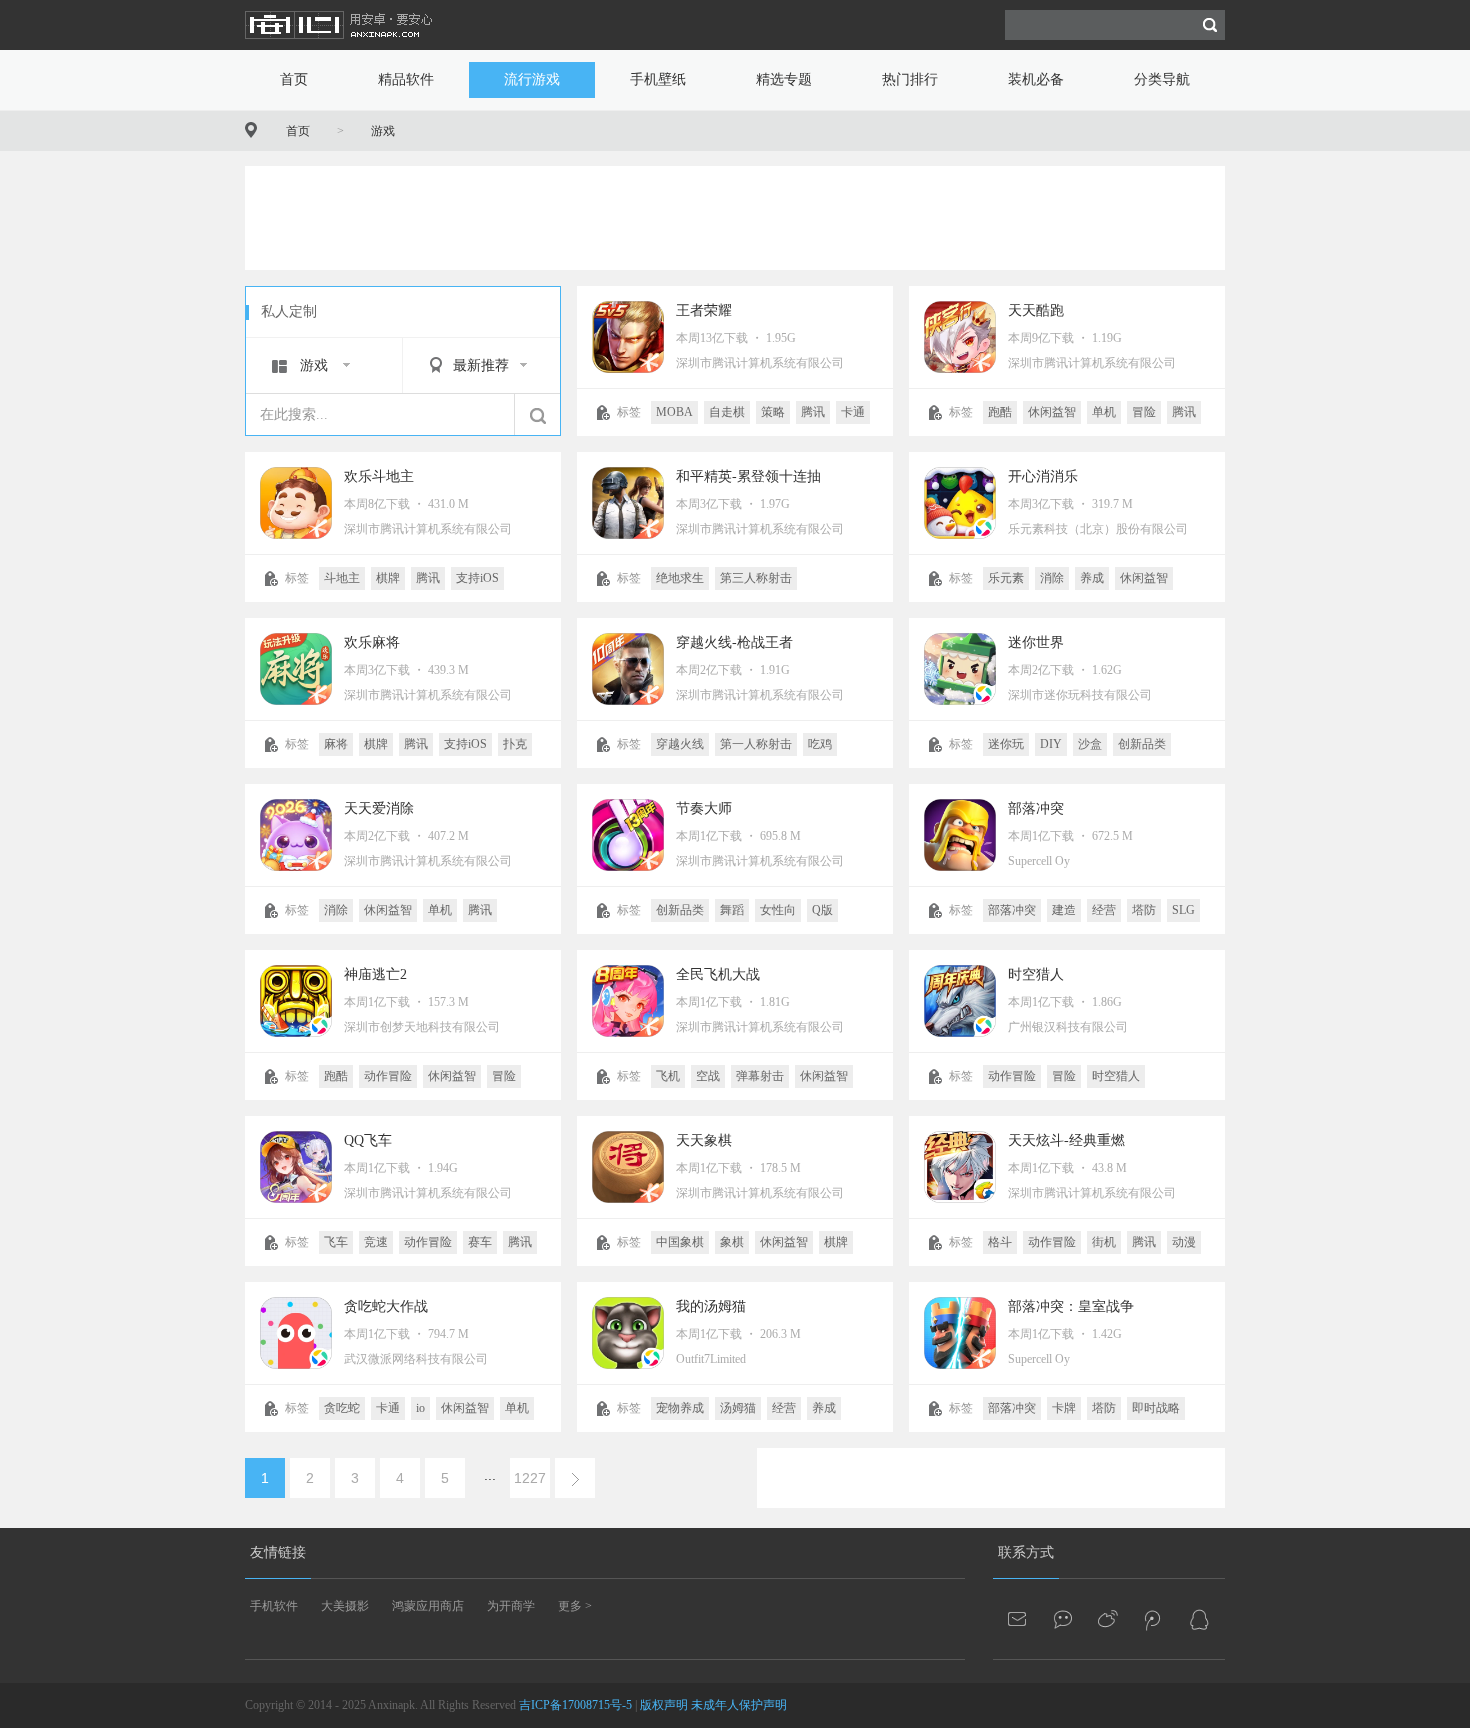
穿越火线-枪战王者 (734, 642)
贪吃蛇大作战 (386, 1306)
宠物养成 (680, 1408)
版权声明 (664, 1705)
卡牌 (1064, 1408)
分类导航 (1162, 79)
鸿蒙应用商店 (428, 1606)
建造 (1064, 910)
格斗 (1000, 1242)
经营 (1104, 910)
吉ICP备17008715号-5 (575, 1705)
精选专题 (784, 79)
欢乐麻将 (372, 642)
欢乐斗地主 (379, 476)
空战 (708, 1076)
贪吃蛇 (342, 1408)
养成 (1092, 578)
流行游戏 (532, 79)
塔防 (1144, 910)
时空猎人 (1036, 974)
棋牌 (388, 578)
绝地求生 (680, 578)
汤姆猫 (738, 1408)
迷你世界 (1036, 642)
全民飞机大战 (718, 974)
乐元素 (1006, 578)
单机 (1104, 412)
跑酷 (1000, 412)
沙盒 (1090, 744)
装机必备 (1036, 79)
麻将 (336, 744)
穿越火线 (680, 744)
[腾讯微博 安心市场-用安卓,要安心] (1154, 1619)
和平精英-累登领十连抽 (748, 476)
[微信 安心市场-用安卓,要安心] (1064, 1619)
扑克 (515, 744)
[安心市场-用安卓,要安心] (340, 46)
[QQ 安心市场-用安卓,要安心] (1199, 1619)
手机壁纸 (658, 79)
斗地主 (342, 578)
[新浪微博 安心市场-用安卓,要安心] (1109, 1619)
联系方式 (1026, 1552)
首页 (294, 79)
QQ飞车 (368, 1140)
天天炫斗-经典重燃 (1066, 1140)
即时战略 (1156, 1408)
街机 (1104, 1242)
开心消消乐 (1043, 476)
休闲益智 (1052, 412)
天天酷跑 (1036, 310)
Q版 (822, 910)
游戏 (383, 131)
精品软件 (406, 79)
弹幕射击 (760, 1076)
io (420, 1408)
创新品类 (1142, 744)
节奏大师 (704, 808)
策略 (773, 412)
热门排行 (910, 79)
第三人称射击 (756, 578)
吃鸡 (820, 744)
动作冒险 (388, 1076)
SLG (1183, 910)
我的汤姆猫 (711, 1306)
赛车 (480, 1242)
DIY (1051, 744)
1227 (530, 1478)
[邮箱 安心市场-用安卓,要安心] (1019, 1619)
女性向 (778, 910)
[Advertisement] (735, 216)
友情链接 (278, 1552)
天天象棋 (704, 1140)
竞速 (376, 1242)
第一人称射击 (756, 744)
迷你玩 (1006, 744)
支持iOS (477, 578)
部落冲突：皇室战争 (1071, 1306)
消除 (1052, 578)
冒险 (1144, 412)
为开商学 (511, 1606)
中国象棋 (680, 1242)
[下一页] (575, 1478)
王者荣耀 (704, 310)
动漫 (1184, 1242)
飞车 (336, 1242)
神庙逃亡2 (375, 974)
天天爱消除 (379, 808)
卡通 (853, 412)
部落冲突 (1036, 808)
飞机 (668, 1076)
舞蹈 (732, 910)
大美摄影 (345, 1606)
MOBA (674, 412)
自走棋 (727, 412)
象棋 (732, 1242)
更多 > (575, 1606)
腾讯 (813, 412)
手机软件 (274, 1606)
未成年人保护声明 (739, 1705)
